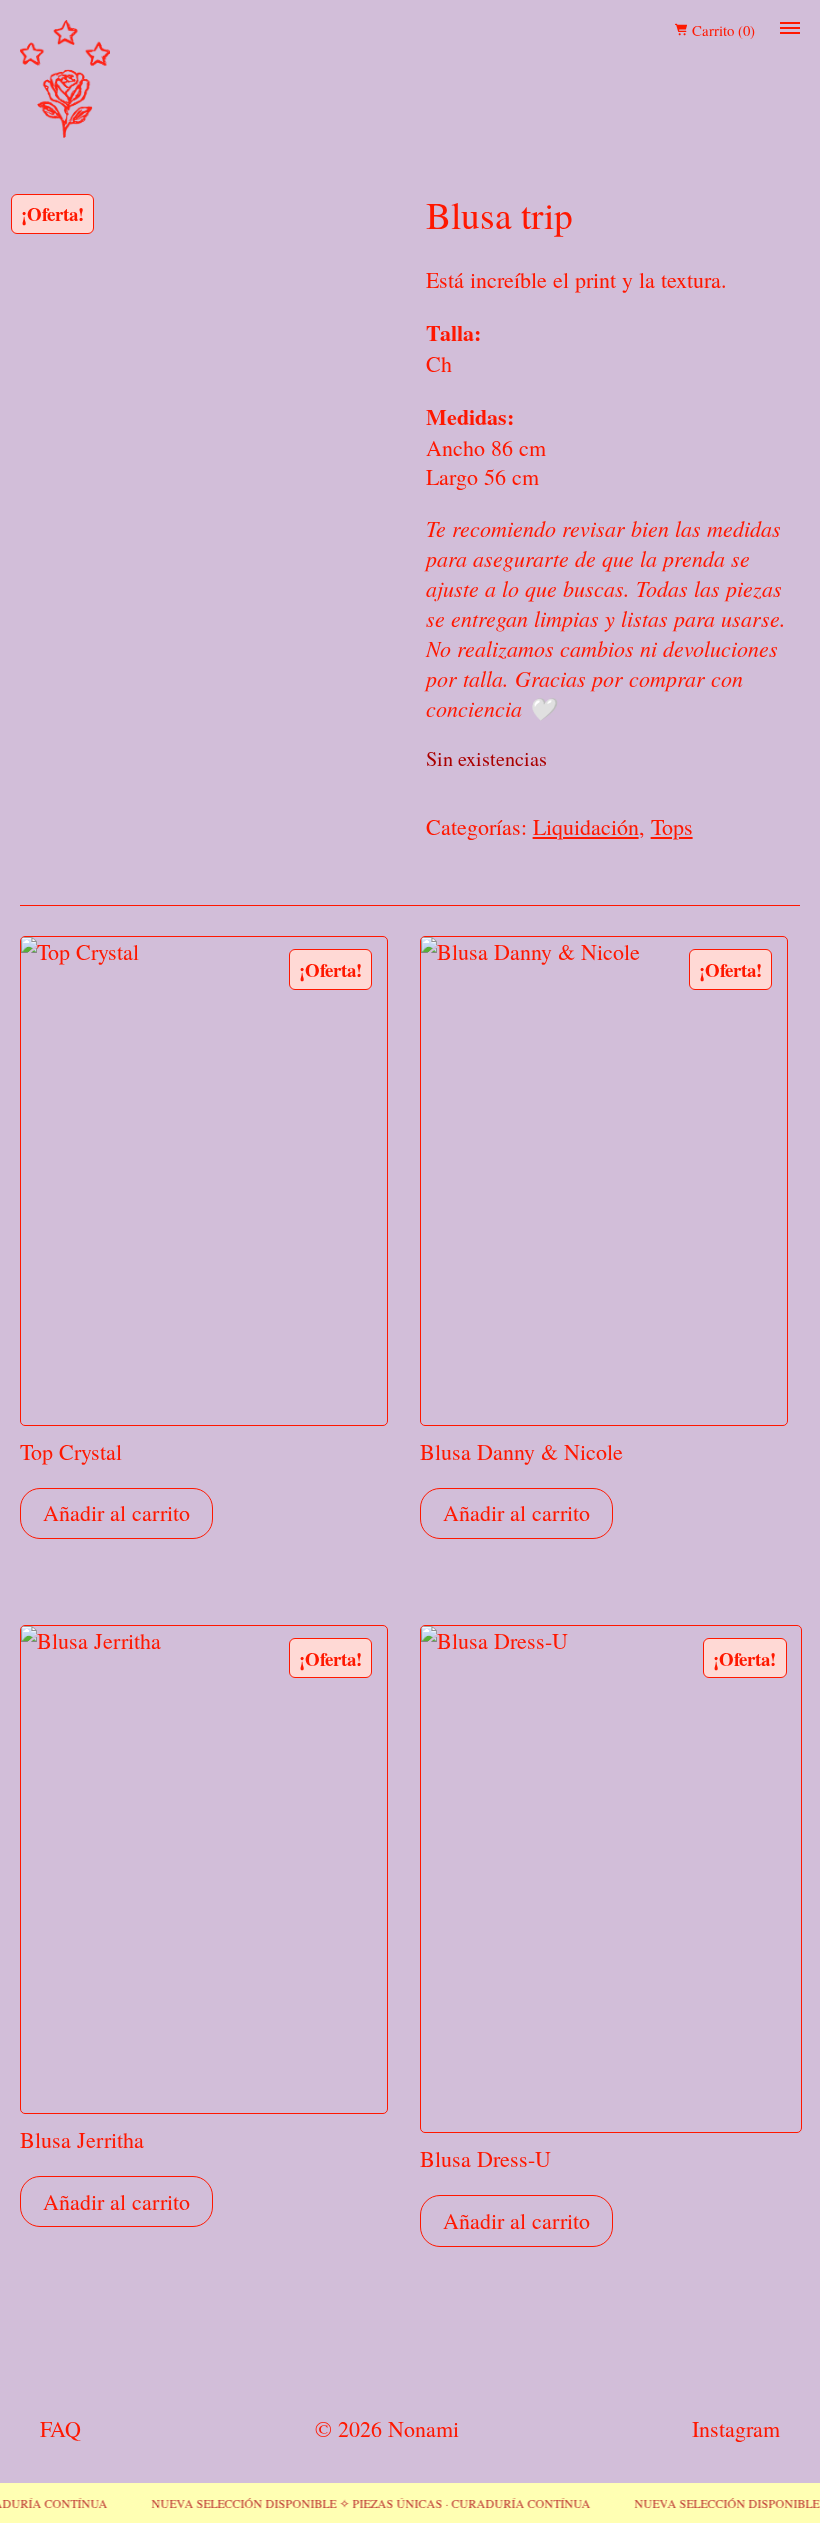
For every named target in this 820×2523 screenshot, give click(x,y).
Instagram (736, 2428)
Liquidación (586, 826)
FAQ (60, 2428)
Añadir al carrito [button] (116, 1512)
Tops (672, 826)
